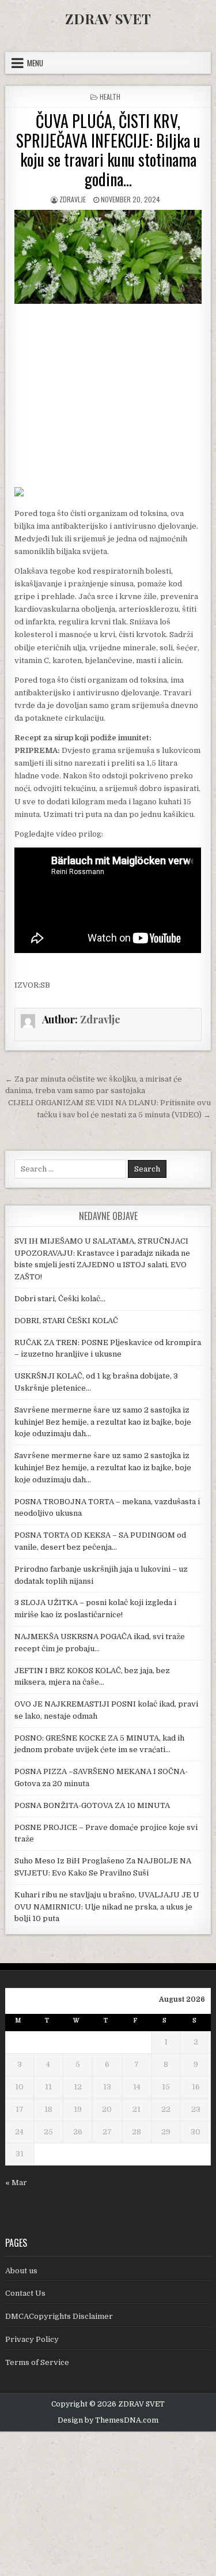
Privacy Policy (32, 2339)
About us (21, 2271)
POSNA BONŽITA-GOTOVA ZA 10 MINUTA (92, 1805)
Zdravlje (73, 199)
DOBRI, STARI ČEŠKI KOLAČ (66, 1321)
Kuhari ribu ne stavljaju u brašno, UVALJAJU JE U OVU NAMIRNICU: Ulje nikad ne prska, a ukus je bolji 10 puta (107, 1907)
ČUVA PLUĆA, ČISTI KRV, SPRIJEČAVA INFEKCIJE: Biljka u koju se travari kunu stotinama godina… (108, 150)
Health (110, 97)
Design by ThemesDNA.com (108, 2420)
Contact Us (25, 2293)
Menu (35, 63)
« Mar (16, 2183)
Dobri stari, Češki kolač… (60, 1299)
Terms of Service (37, 2362)
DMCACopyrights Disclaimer (59, 2316)
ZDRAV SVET (108, 18)
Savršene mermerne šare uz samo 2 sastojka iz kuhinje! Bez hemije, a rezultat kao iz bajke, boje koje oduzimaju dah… (103, 1422)
